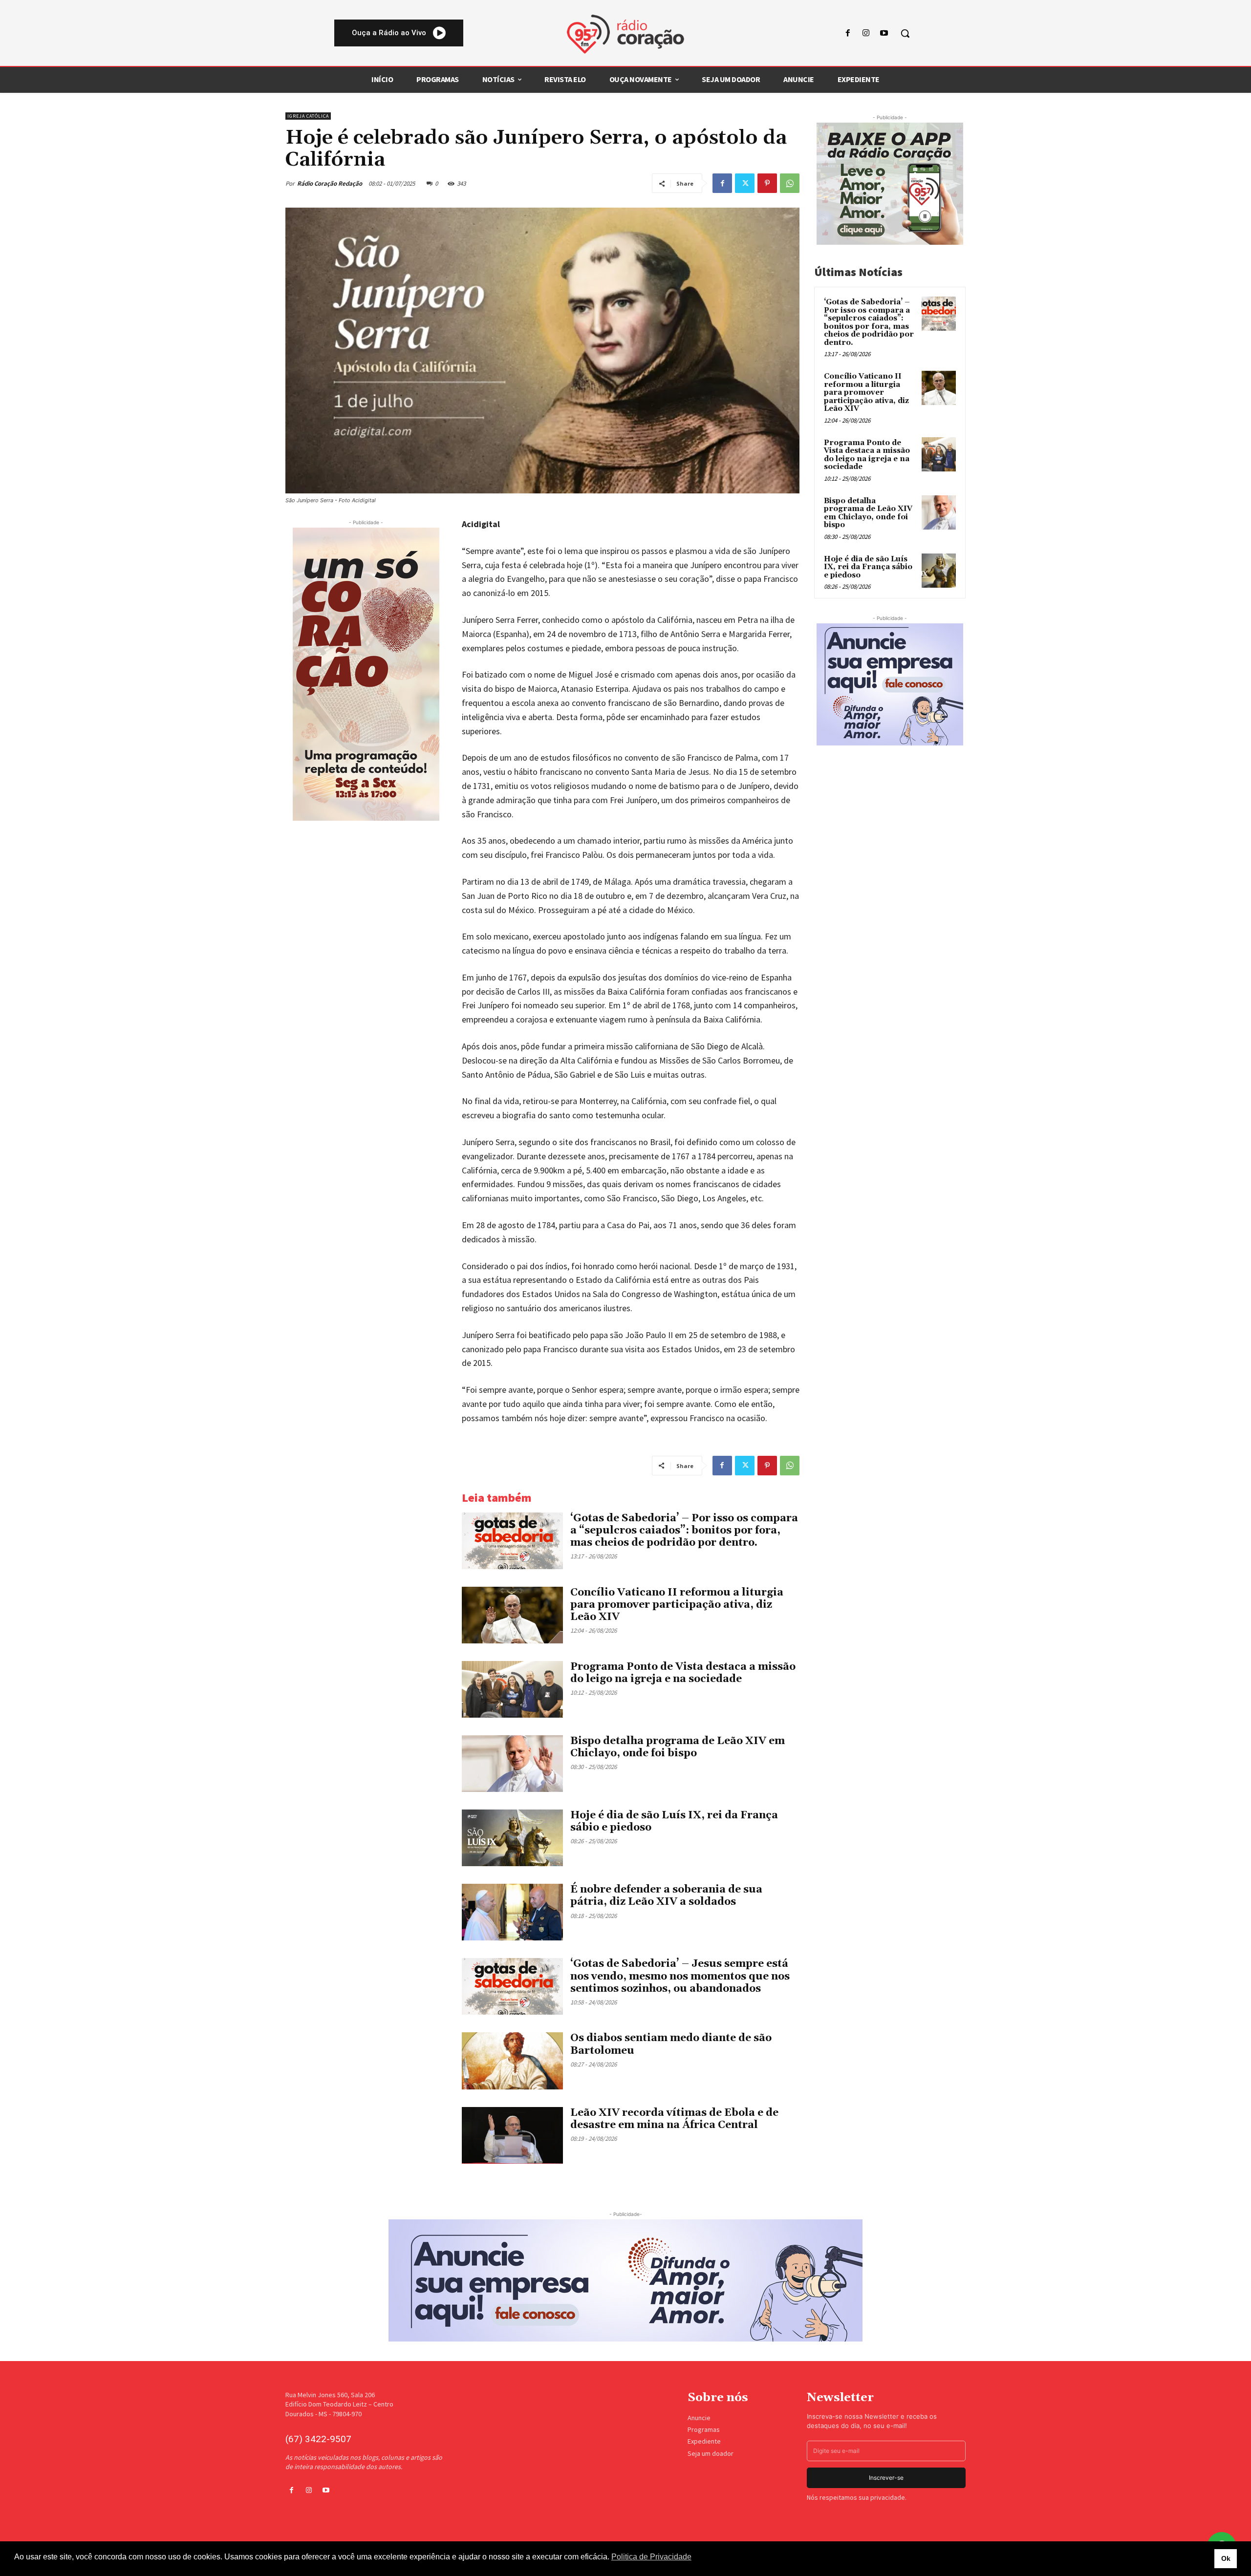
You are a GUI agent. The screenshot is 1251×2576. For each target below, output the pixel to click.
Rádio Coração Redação (330, 183)
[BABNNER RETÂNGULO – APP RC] (890, 184)
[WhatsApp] (790, 183)
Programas (704, 2429)
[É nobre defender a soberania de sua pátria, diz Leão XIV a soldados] (512, 1912)
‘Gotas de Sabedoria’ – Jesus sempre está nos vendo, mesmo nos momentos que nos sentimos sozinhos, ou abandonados (680, 1976)
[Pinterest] (767, 183)
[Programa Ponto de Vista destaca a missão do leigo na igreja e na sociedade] (512, 1689)
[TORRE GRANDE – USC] (366, 674)
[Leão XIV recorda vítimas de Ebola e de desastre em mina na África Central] (512, 2135)
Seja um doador (711, 2453)
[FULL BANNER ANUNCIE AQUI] (625, 2280)
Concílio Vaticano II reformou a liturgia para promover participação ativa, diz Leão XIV (677, 1605)
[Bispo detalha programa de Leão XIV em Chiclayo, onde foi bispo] (512, 1764)
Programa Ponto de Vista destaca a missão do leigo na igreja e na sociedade (683, 1673)
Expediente (704, 2441)
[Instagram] (866, 33)
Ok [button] (1226, 2558)
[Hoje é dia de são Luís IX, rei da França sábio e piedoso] (512, 1838)
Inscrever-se (886, 2478)
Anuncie (699, 2418)
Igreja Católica (308, 116)
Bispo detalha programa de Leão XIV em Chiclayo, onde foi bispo (678, 1747)
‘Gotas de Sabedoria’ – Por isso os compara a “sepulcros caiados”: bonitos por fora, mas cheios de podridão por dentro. (684, 1531)
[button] (905, 33)
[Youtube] (884, 33)
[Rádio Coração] (625, 34)
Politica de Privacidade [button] (651, 2557)
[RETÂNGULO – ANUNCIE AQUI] (890, 684)
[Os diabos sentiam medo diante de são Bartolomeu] (512, 2061)
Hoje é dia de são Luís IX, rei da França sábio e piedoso (674, 1821)
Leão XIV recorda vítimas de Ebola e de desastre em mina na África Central (674, 2119)
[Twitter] (745, 183)
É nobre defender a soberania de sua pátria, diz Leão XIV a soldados (666, 1896)
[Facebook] (848, 33)
